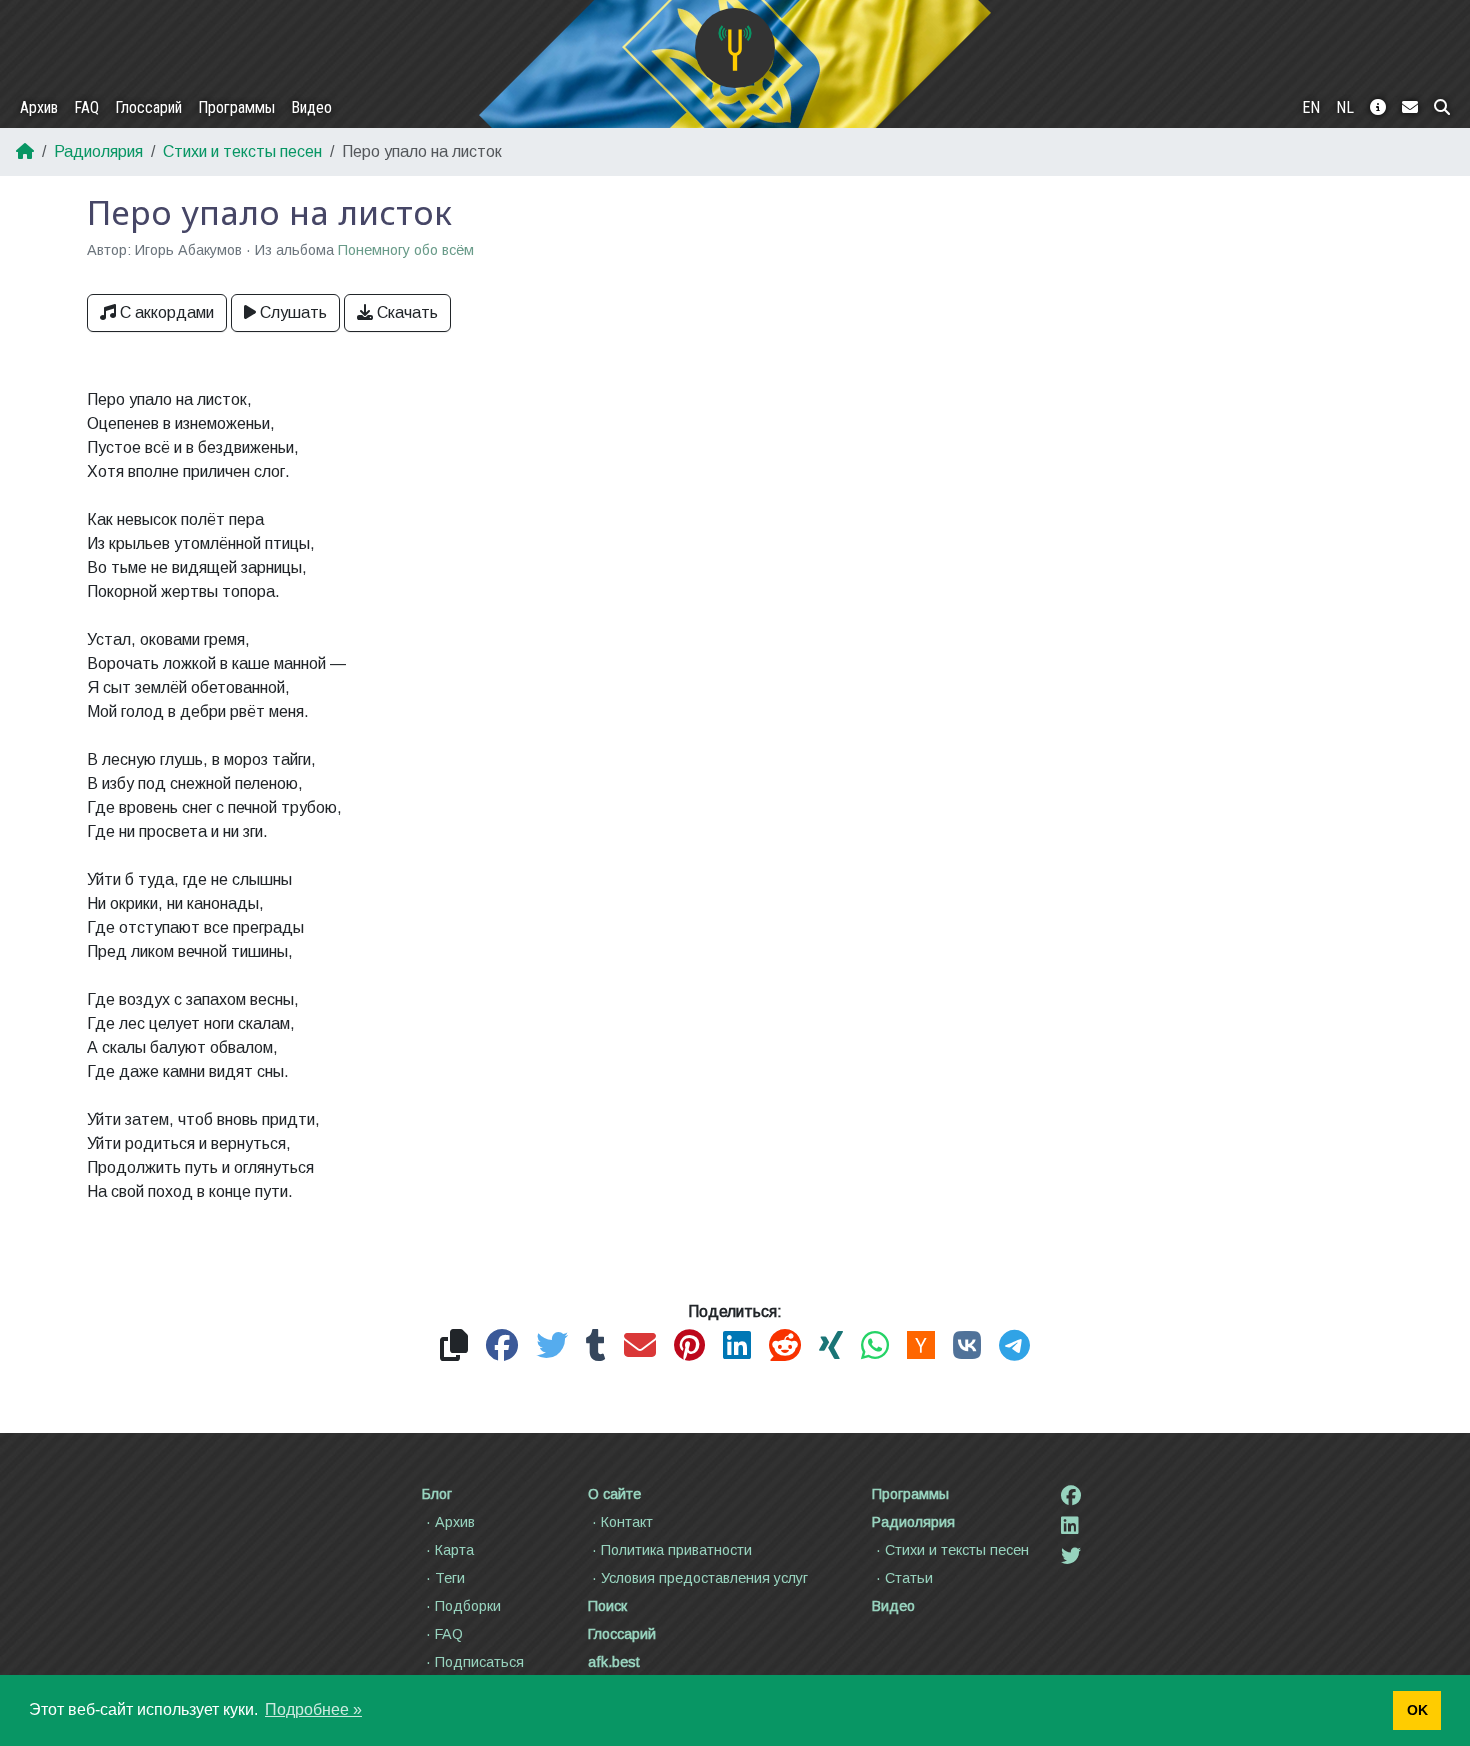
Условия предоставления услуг (704, 1578)
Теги (450, 1578)
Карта (454, 1550)
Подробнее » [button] (313, 1709)
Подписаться (479, 1662)
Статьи (909, 1578)
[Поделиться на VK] (967, 1346)
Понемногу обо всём (406, 250)
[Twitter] (1071, 1556)
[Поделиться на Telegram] (1014, 1346)
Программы (236, 107)
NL (1345, 107)
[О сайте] (1378, 108)
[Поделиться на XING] (831, 1346)
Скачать (407, 312)
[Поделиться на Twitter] (552, 1346)
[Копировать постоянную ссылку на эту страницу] (454, 1346)
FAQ (86, 107)
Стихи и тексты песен (242, 151)
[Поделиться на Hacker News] (921, 1346)
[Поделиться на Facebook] (502, 1346)
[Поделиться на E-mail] (640, 1346)
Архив (39, 107)
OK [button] (1417, 1710)
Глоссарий (148, 107)
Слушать (293, 312)
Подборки (468, 1606)
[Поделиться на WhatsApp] (875, 1346)
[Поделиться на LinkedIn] (737, 1346)
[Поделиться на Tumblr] (596, 1346)
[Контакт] (1410, 108)
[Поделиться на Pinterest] (689, 1346)
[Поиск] (1442, 108)
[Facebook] (1071, 1496)
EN (1311, 107)
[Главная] (735, 48)
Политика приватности (676, 1550)
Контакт (627, 1522)
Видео (311, 107)
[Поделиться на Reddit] (785, 1346)
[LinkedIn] (1070, 1526)
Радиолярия (98, 151)
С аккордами (167, 312)
